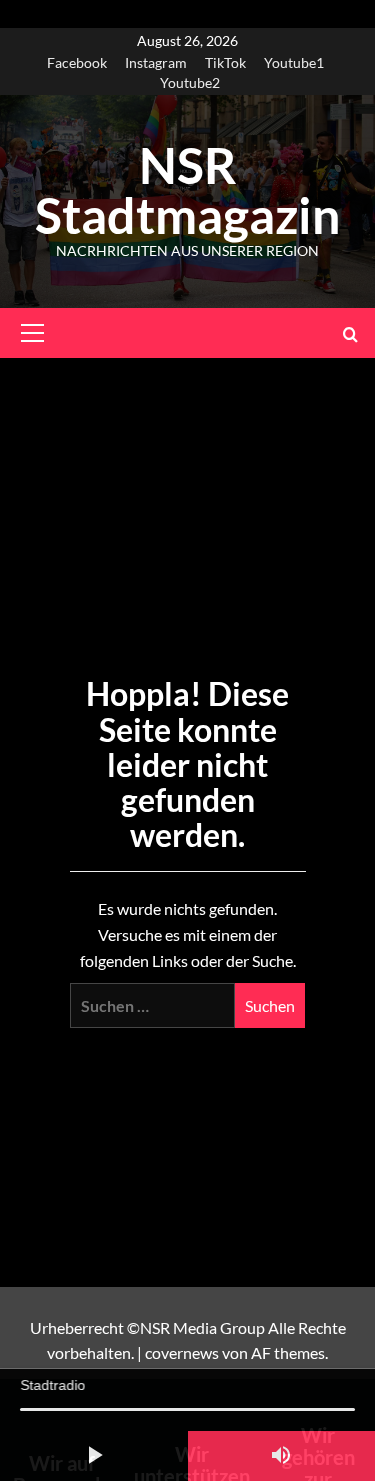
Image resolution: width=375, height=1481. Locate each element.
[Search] (350, 333)
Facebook (77, 62)
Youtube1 (294, 62)
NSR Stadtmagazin (187, 190)
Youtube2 (190, 82)
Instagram (156, 62)
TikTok (225, 62)
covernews (182, 1352)
